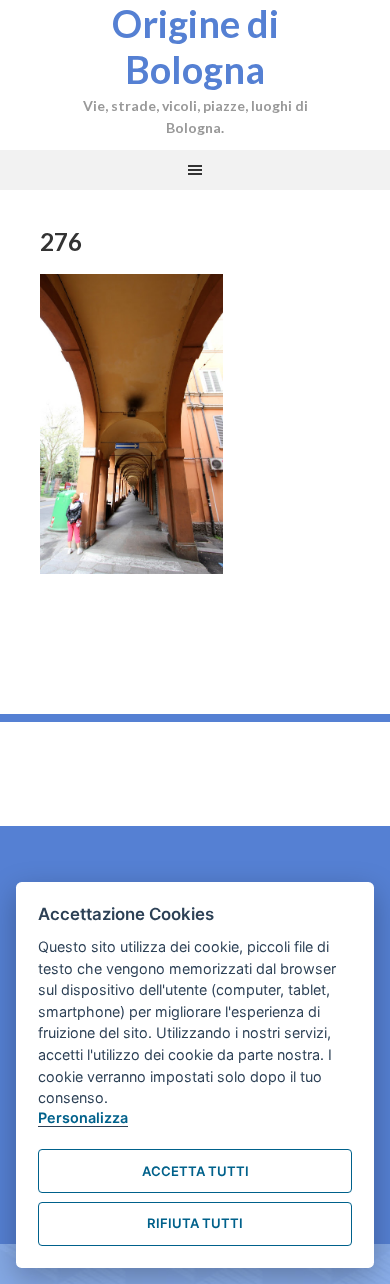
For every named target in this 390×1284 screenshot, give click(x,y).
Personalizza (83, 1117)
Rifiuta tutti (195, 1223)
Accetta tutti (195, 1171)
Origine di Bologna (195, 46)
